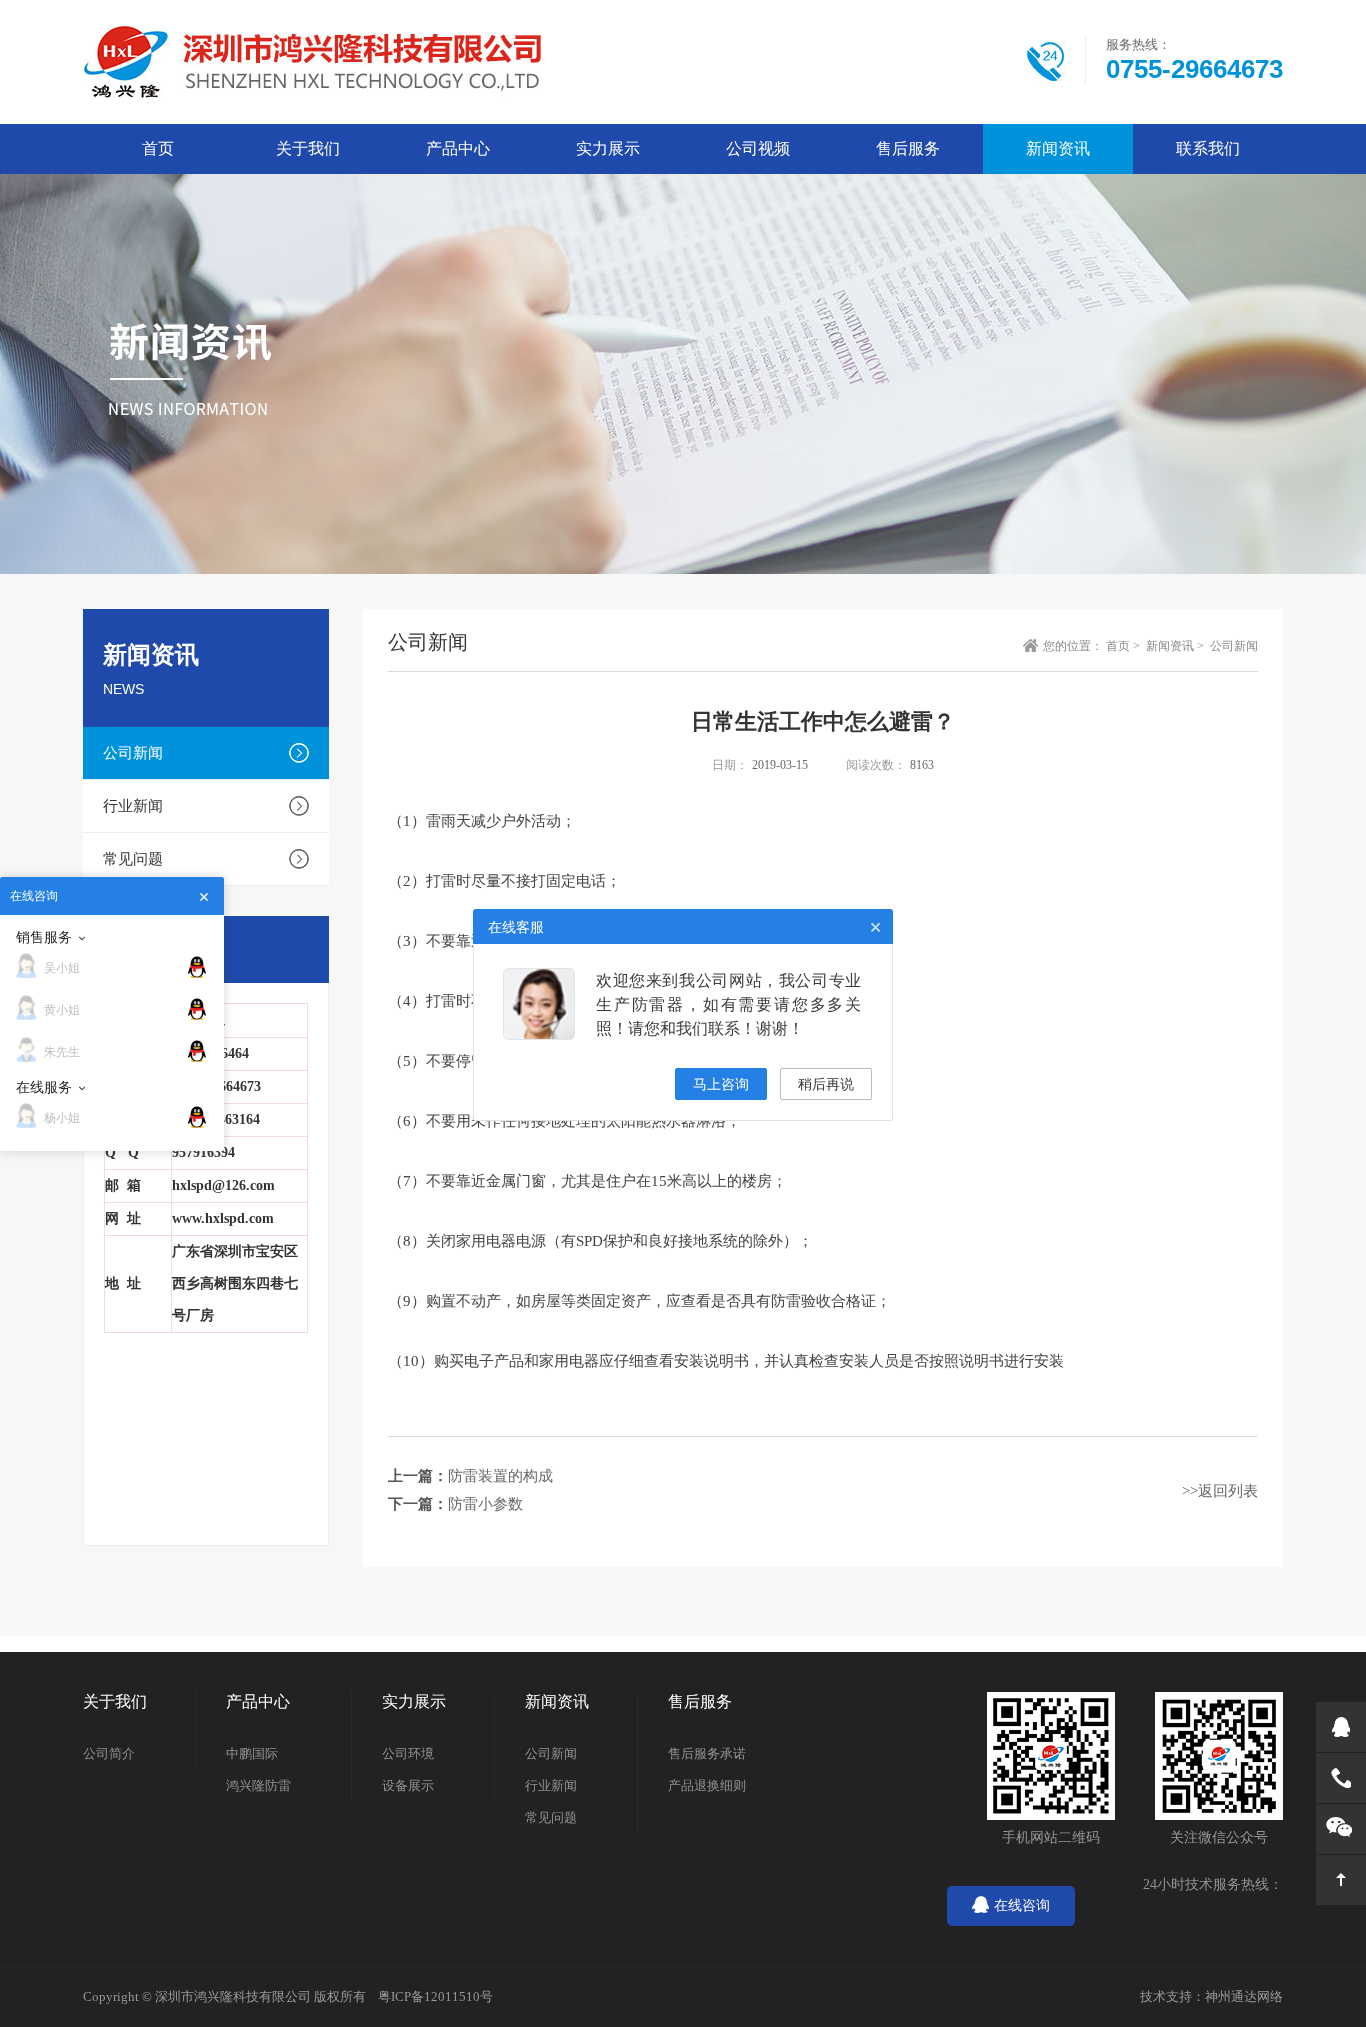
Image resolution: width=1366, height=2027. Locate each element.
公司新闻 (133, 753)
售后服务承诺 (707, 1753)
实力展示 (608, 148)
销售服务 (44, 937)
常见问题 (133, 859)
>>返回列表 (1220, 1491)
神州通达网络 (1244, 1996)
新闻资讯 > (1176, 646)
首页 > (1124, 646)
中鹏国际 (252, 1753)
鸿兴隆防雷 (258, 1785)
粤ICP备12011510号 (435, 1996)
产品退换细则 (707, 1785)
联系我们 (1208, 148)
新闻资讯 (1058, 148)
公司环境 (408, 1753)
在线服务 (44, 1087)
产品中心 (458, 148)
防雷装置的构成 (500, 1476)
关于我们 (308, 148)
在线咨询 (1022, 1905)
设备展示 (408, 1785)
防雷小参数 (485, 1504)
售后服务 (908, 148)
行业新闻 (133, 806)
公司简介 (109, 1753)
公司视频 (758, 148)
